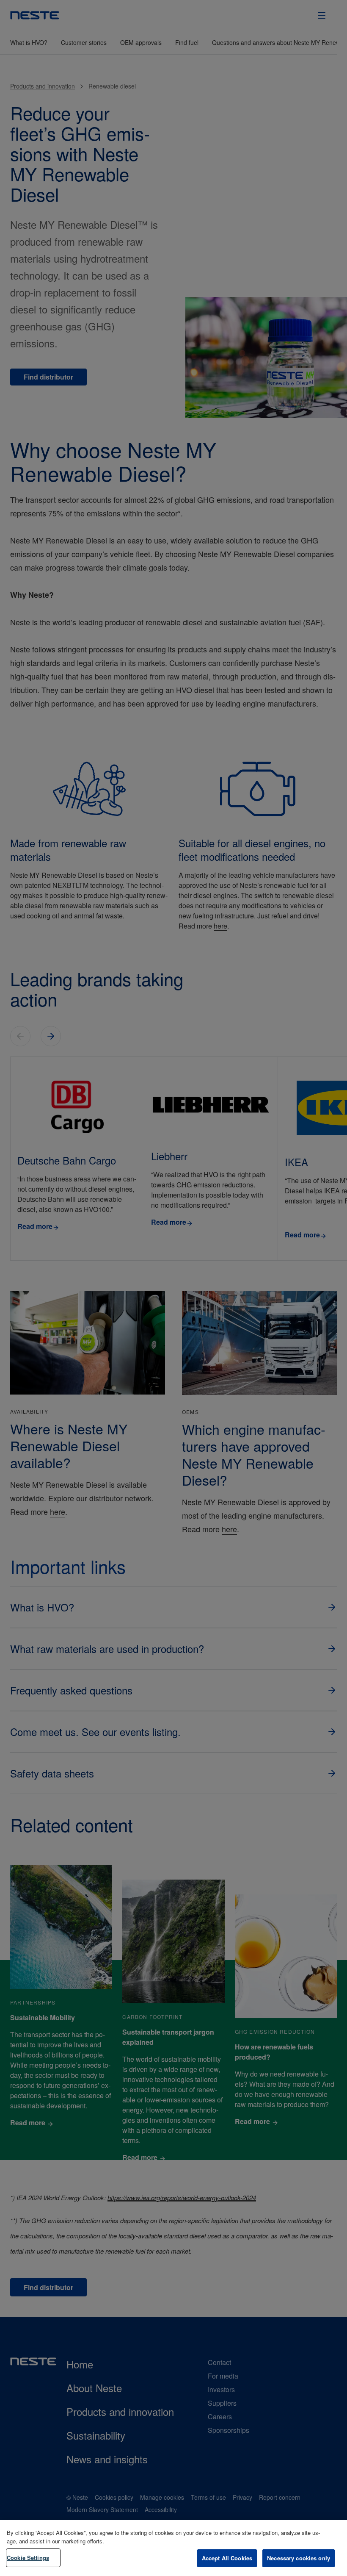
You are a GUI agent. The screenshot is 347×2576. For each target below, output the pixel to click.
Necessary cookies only (299, 2558)
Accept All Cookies (227, 2558)
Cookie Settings (28, 2558)
